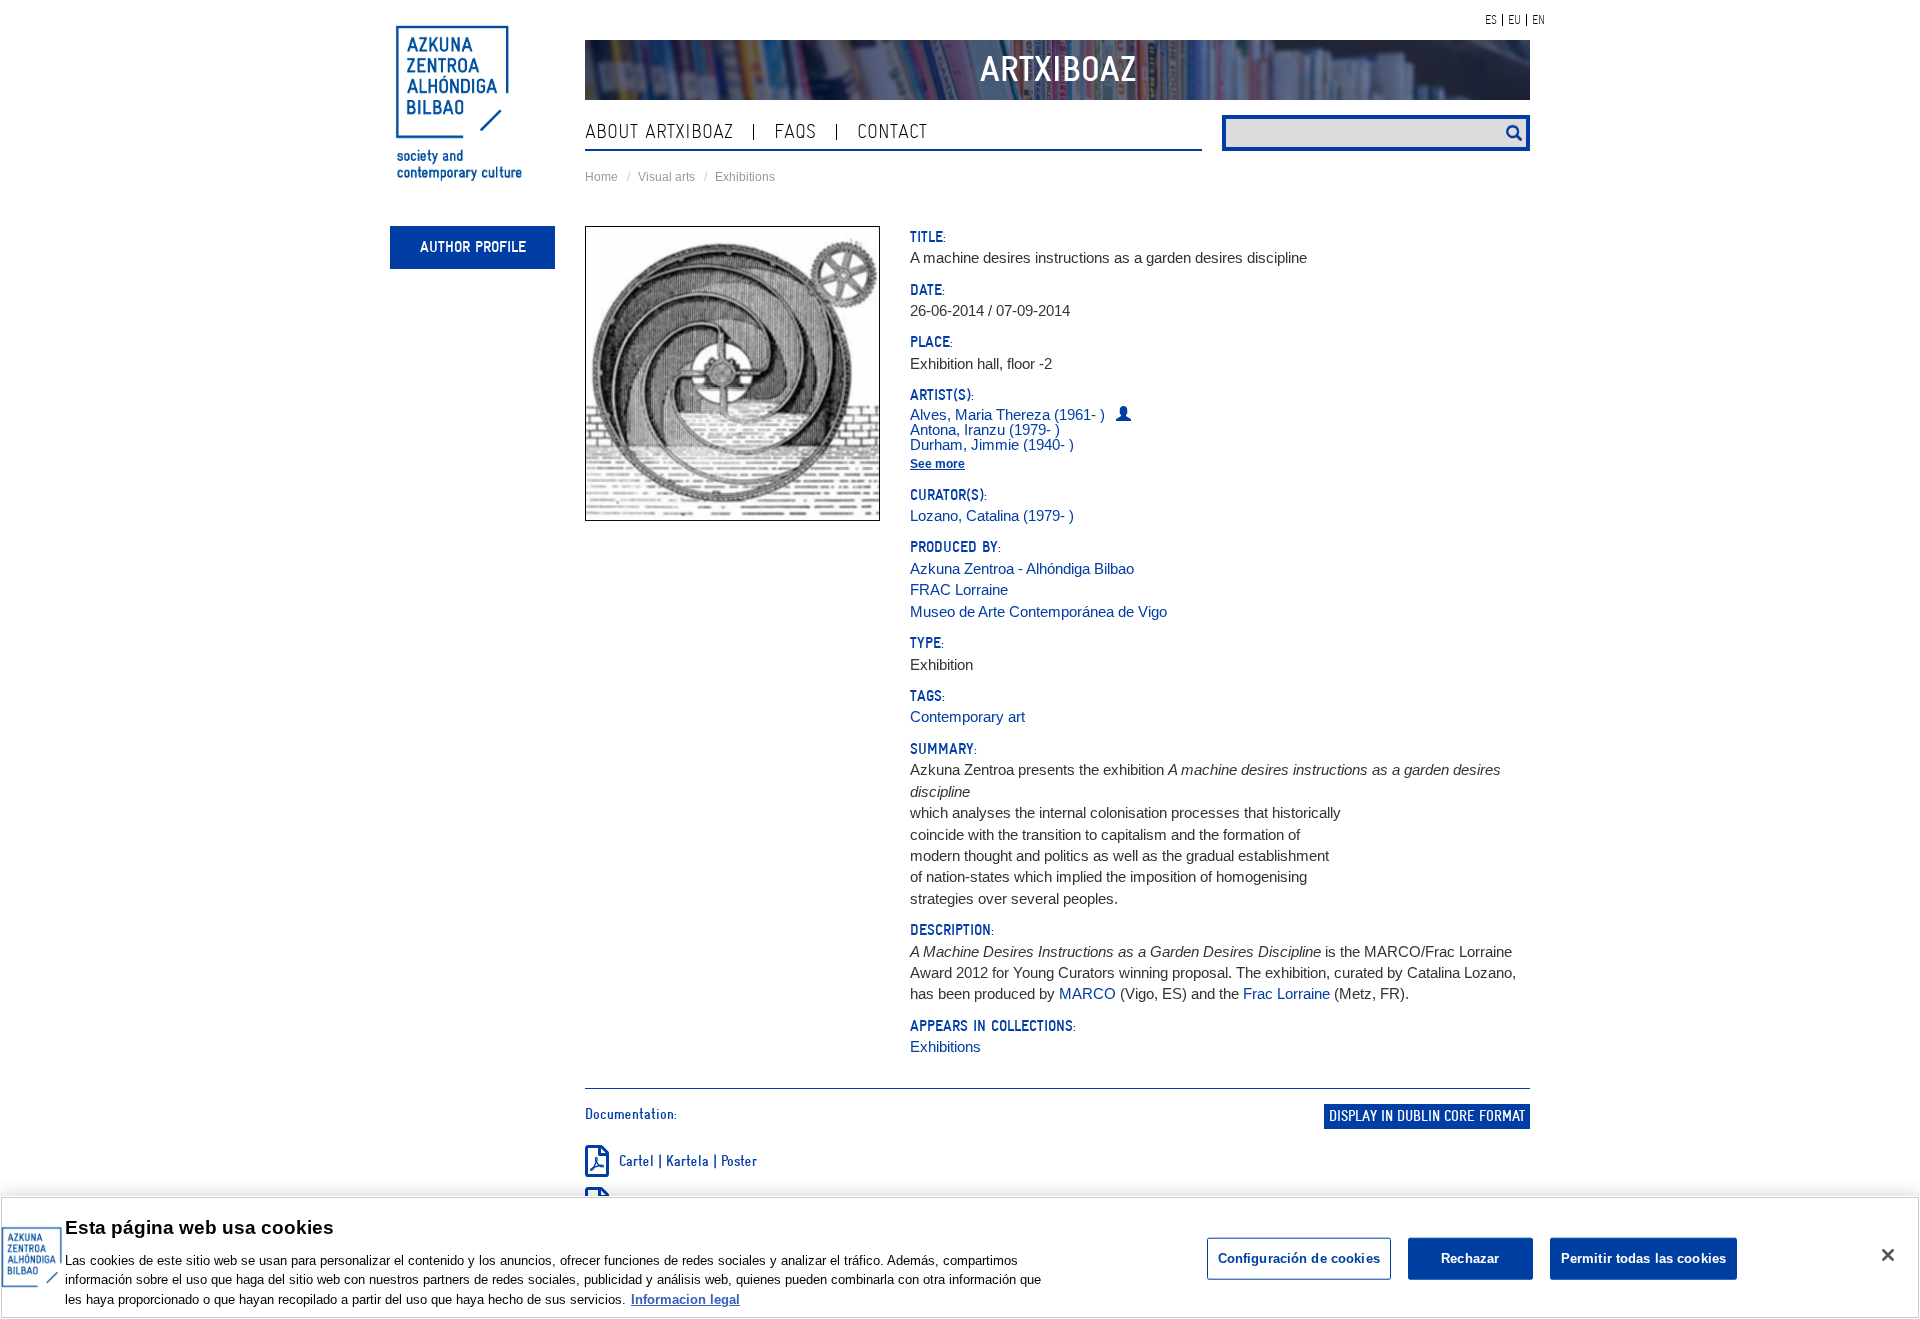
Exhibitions (745, 177)
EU (1514, 20)
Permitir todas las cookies (1643, 1258)
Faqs (795, 131)
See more (937, 464)
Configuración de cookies (1299, 1258)
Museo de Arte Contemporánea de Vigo (1038, 611)
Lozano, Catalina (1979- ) (992, 515)
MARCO (1089, 993)
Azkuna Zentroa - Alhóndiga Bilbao (1022, 568)
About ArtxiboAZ (659, 131)
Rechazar (1470, 1258)
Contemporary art (967, 716)
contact (892, 131)
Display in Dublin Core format (1427, 1116)
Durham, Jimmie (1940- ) (992, 444)
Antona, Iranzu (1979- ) (985, 429)
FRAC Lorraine (959, 589)
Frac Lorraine (1286, 993)
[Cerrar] (1888, 1255)
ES (1491, 20)
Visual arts (666, 177)
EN (1538, 20)
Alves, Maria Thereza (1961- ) (1007, 414)
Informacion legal (685, 1298)
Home (601, 177)
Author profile (473, 247)
